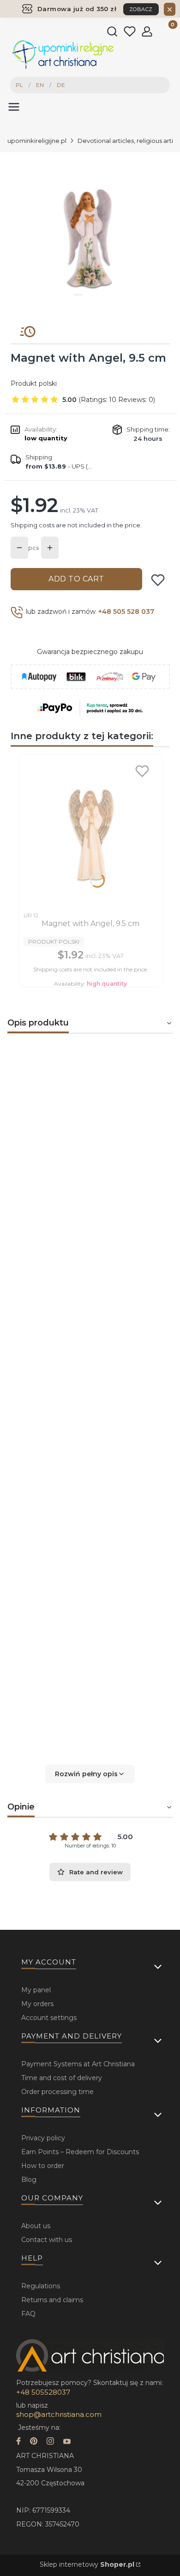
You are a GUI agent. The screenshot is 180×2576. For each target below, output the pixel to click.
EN (40, 85)
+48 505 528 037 (126, 612)
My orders (37, 2004)
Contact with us (47, 2240)
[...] (90, 235)
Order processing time (57, 2092)
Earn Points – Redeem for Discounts (80, 2152)
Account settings (49, 2018)
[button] (90, 1774)
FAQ (28, 2314)
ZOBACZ (141, 9)
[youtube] (67, 2442)
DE (61, 85)
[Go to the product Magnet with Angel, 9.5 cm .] (91, 833)
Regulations (41, 2286)
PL (19, 85)
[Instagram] (50, 2442)
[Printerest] (34, 2442)
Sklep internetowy (87, 2564)
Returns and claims (52, 2300)
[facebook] (18, 2442)
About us (36, 2226)
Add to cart (76, 579)
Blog (29, 2180)
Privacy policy (43, 2138)
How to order (43, 2166)
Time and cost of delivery (62, 2078)
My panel (36, 1990)
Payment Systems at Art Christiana (78, 2064)
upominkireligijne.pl (37, 141)
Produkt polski (34, 383)
